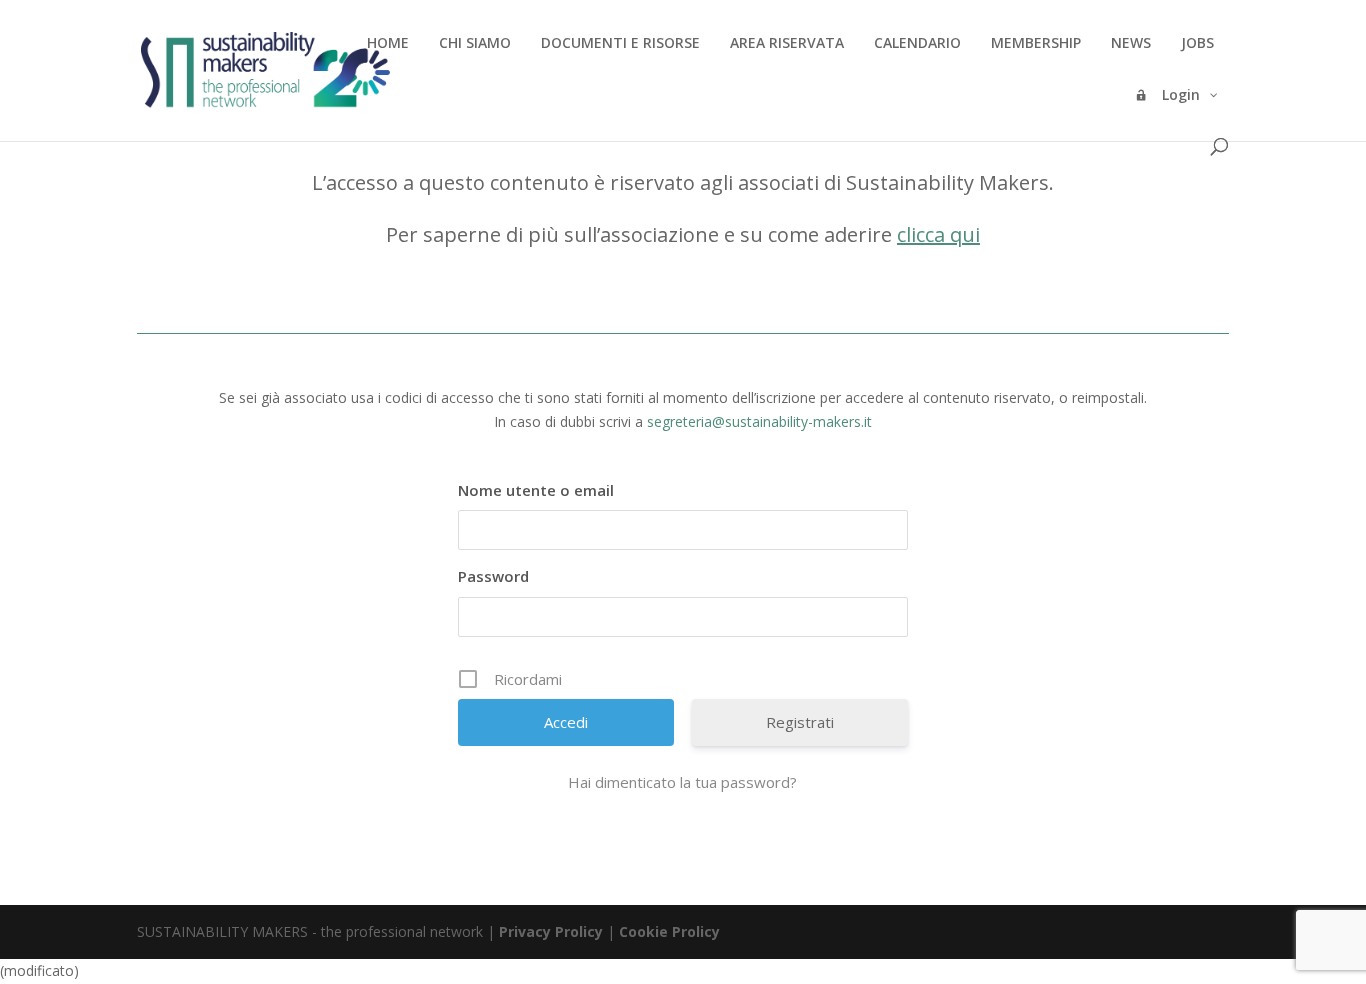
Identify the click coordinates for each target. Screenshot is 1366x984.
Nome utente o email (536, 490)
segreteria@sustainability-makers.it (759, 421)
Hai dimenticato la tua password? (682, 782)
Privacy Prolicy (551, 931)
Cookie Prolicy (669, 931)
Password (493, 576)
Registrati (800, 722)
